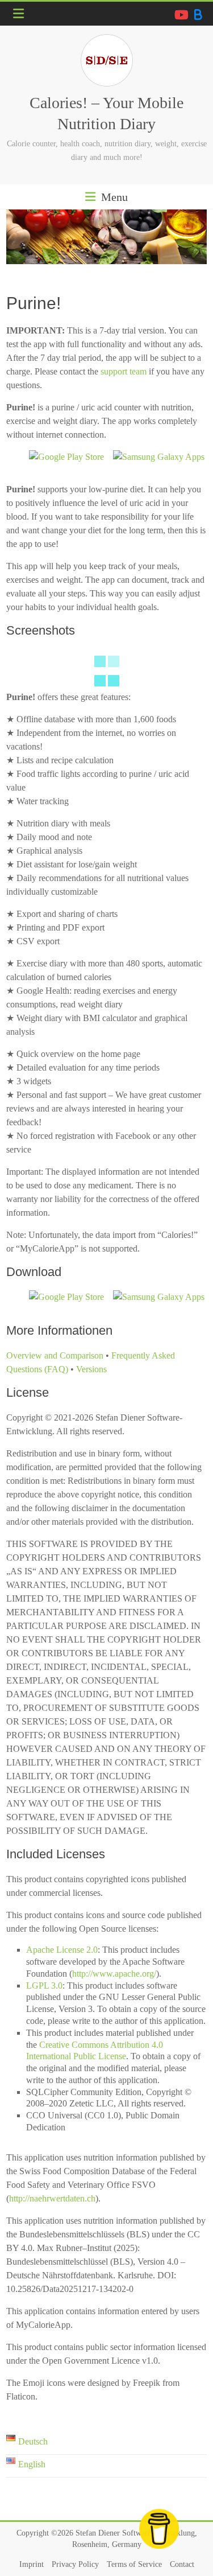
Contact (182, 2564)
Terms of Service (134, 2564)
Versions (91, 1369)
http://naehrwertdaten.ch (52, 2198)
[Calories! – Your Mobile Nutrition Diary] (106, 237)
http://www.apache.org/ (114, 1974)
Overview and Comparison (55, 1355)
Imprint (32, 2564)
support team (124, 371)
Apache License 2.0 (62, 1950)
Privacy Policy (75, 2564)
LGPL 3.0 (44, 1986)
